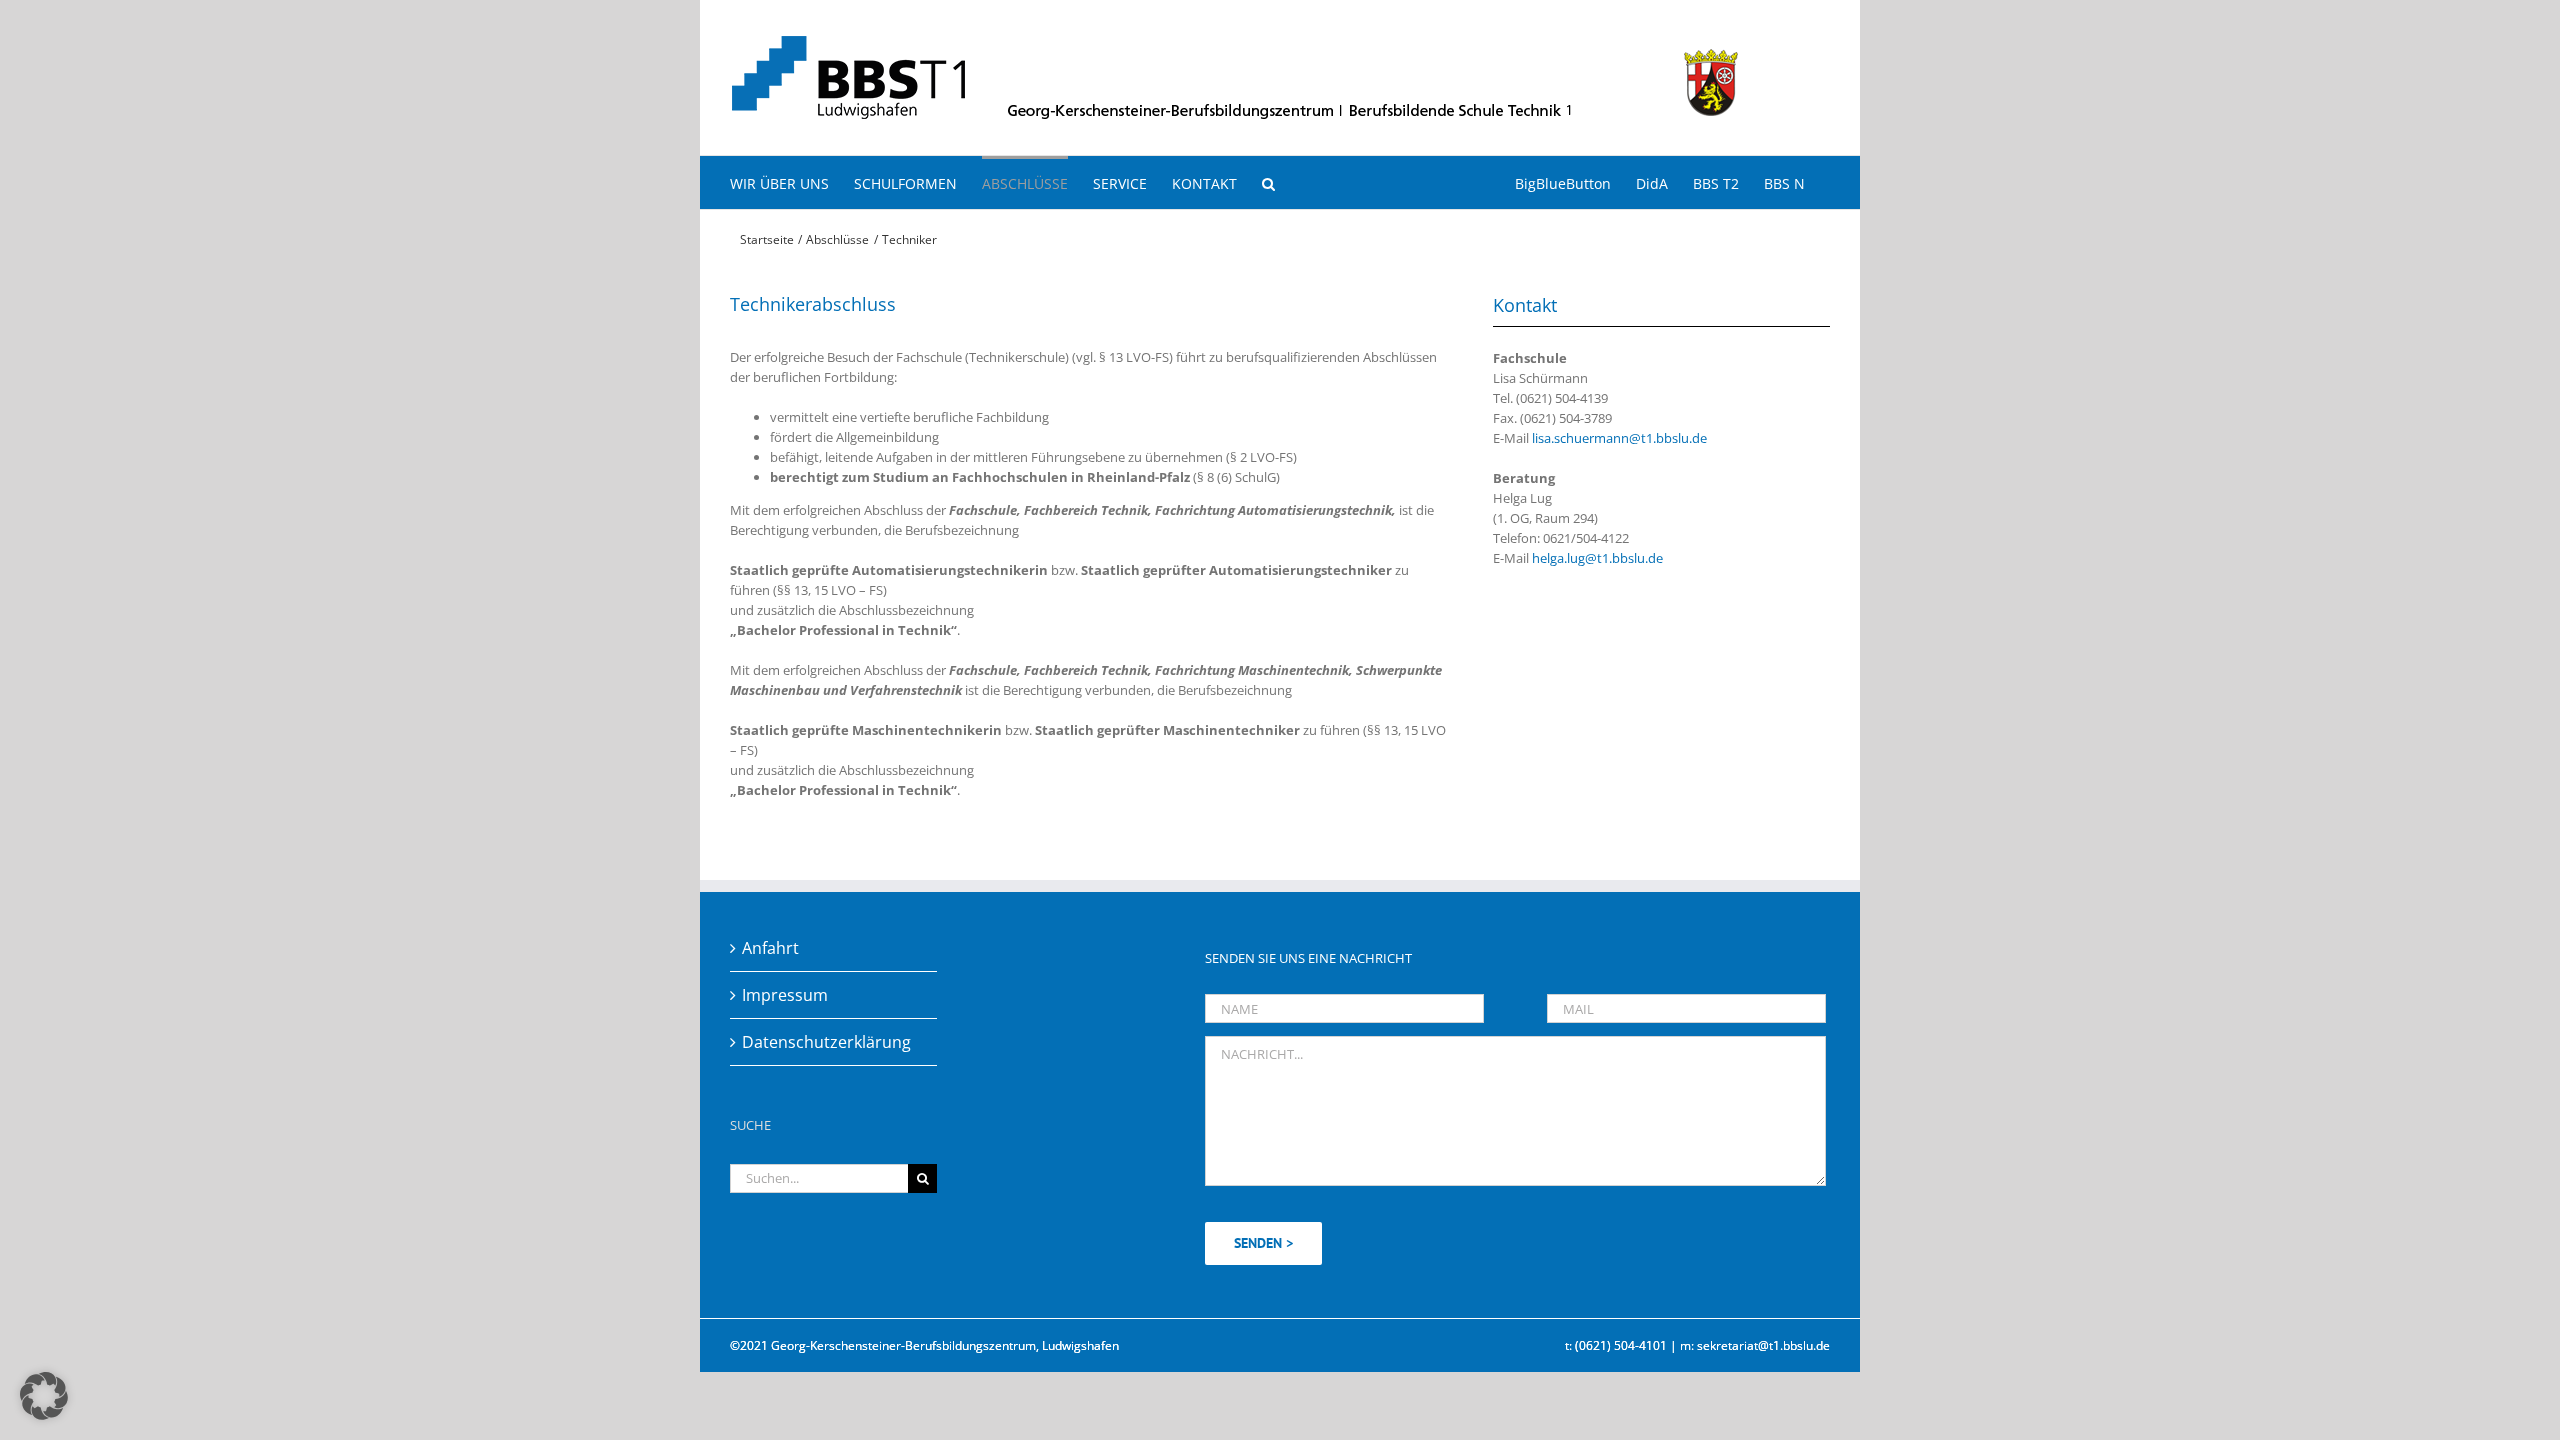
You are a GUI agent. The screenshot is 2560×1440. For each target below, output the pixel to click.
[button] (1268, 182)
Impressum (785, 995)
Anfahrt (770, 948)
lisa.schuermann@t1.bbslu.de (1619, 438)
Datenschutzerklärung (826, 1042)
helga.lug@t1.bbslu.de (1597, 558)
